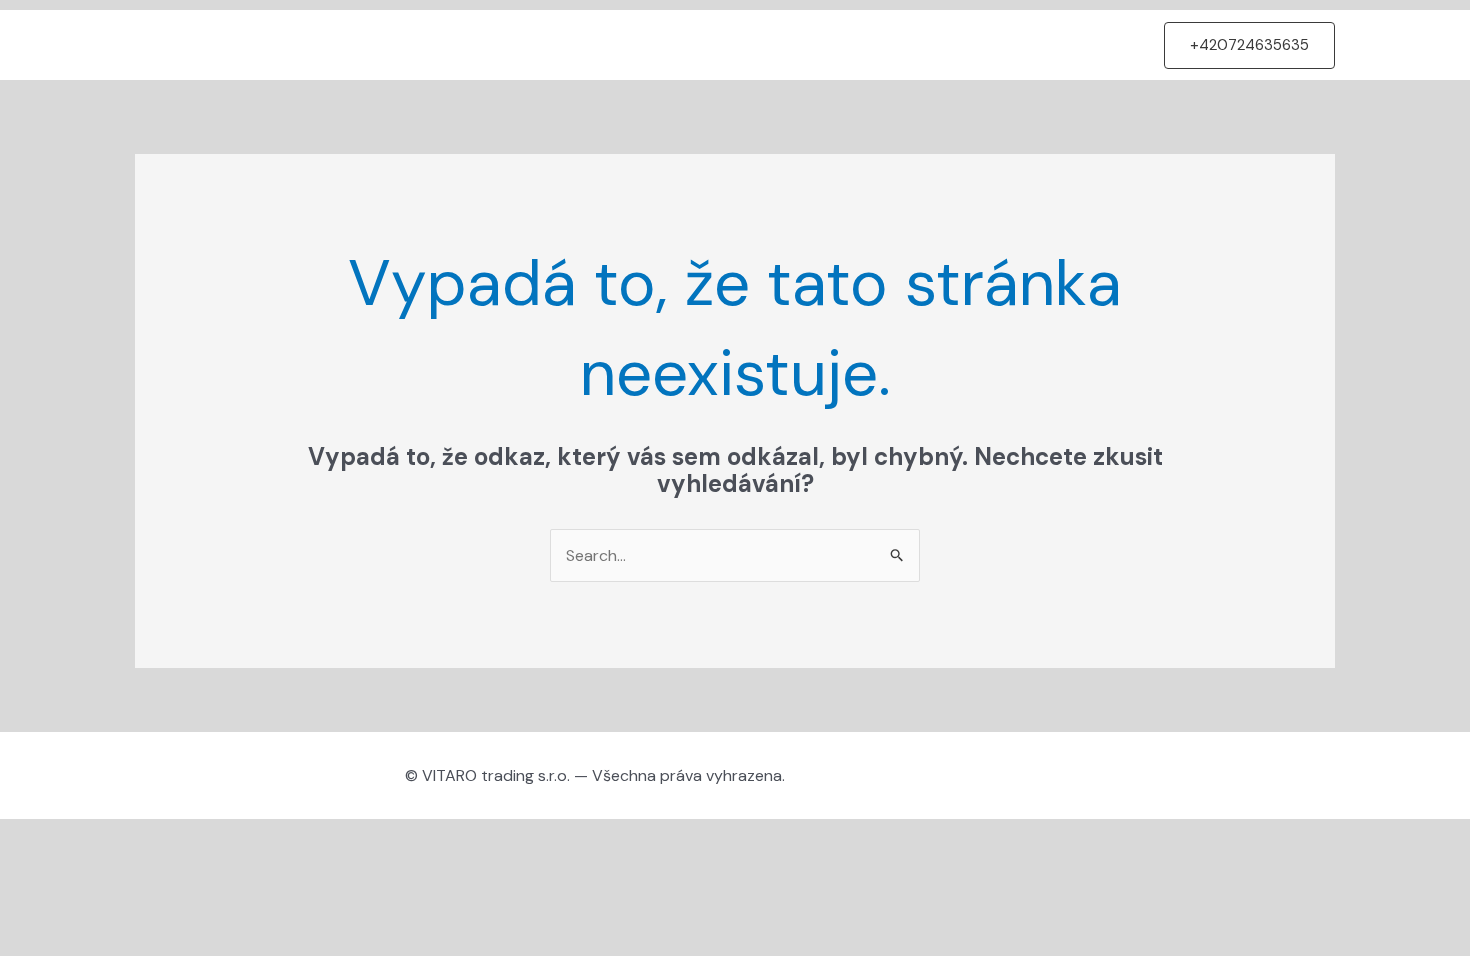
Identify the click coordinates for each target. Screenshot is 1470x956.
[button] (1249, 45)
